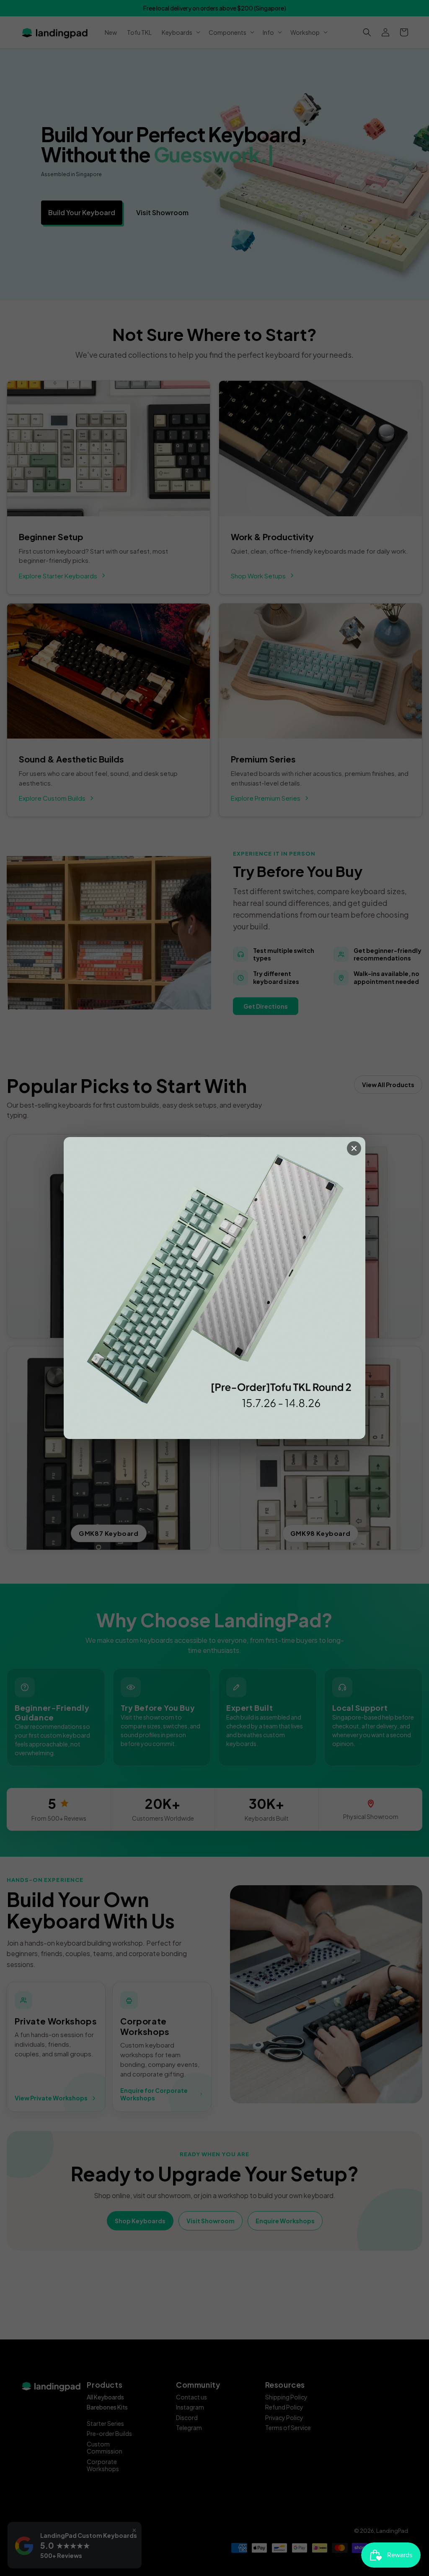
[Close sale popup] (354, 1148)
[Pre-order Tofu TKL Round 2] (214, 1288)
